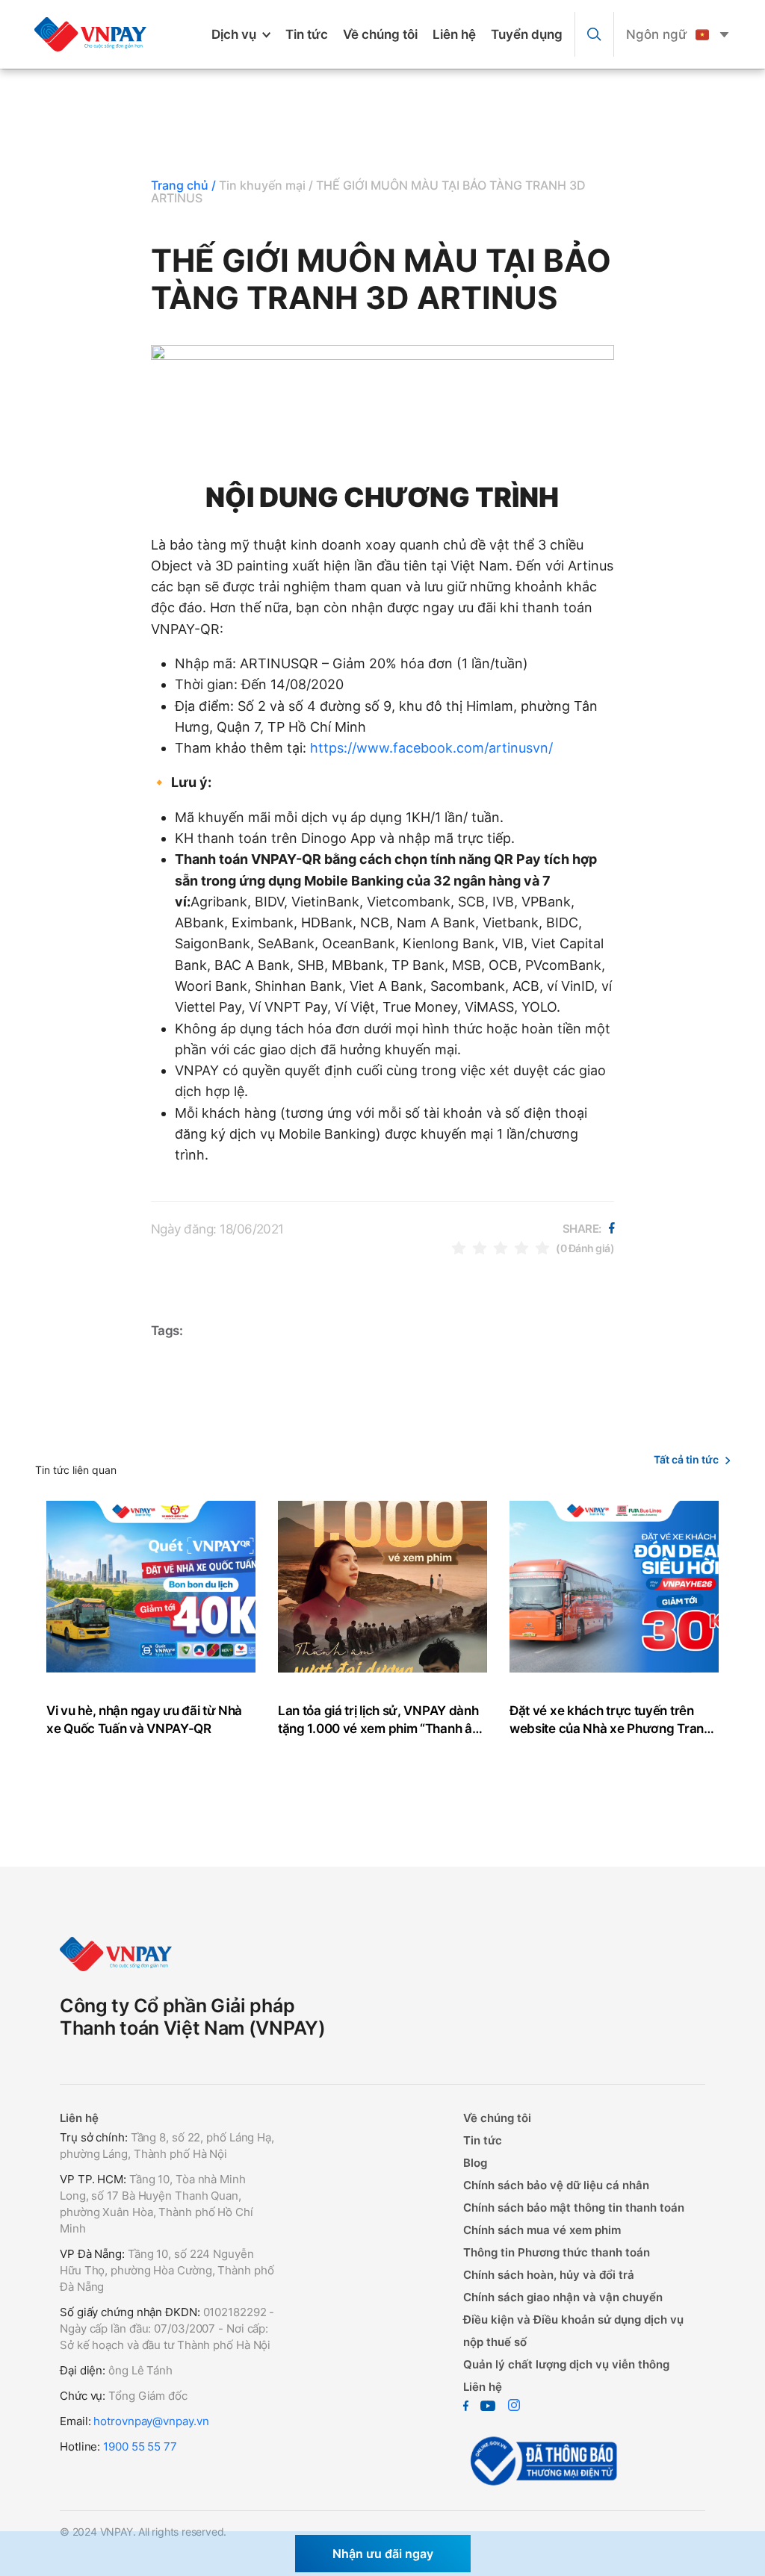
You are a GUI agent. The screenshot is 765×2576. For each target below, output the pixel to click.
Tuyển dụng (527, 34)
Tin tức (307, 34)
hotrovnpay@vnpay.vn (151, 2421)
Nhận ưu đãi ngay (383, 2554)
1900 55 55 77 (140, 2446)
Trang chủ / (183, 185)
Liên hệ (454, 34)
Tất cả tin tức (686, 1459)
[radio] (459, 1247)
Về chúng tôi (380, 34)
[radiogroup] (501, 1247)
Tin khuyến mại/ (266, 185)
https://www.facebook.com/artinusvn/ (431, 748)
